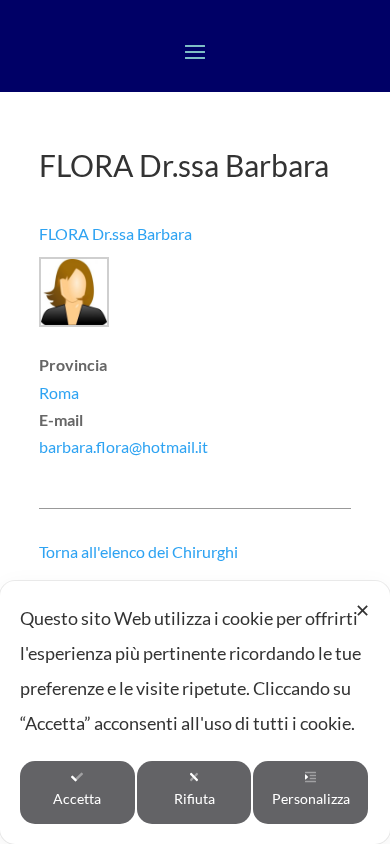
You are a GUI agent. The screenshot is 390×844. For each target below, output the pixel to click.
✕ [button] (362, 610)
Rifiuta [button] (194, 798)
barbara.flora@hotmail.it (123, 446)
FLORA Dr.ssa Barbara (115, 233)
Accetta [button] (77, 798)
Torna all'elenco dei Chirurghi (138, 551)
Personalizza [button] (311, 798)
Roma (59, 392)
